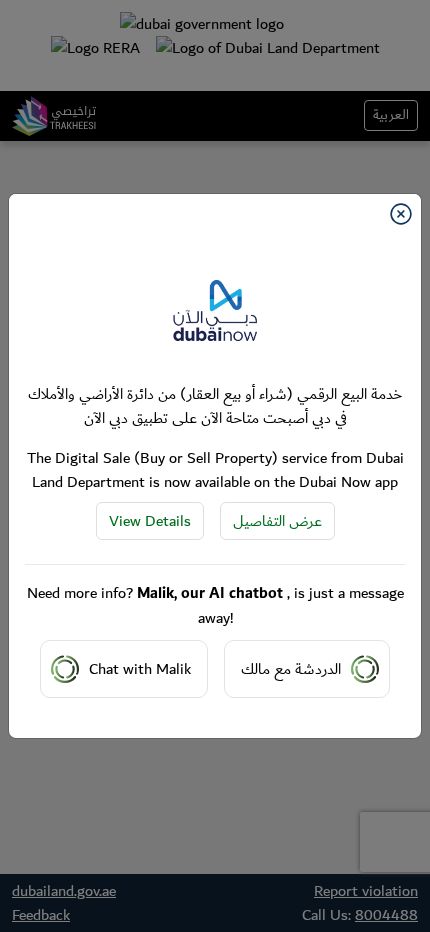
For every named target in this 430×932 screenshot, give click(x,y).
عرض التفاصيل (277, 521)
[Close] (401, 214)
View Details (150, 521)
